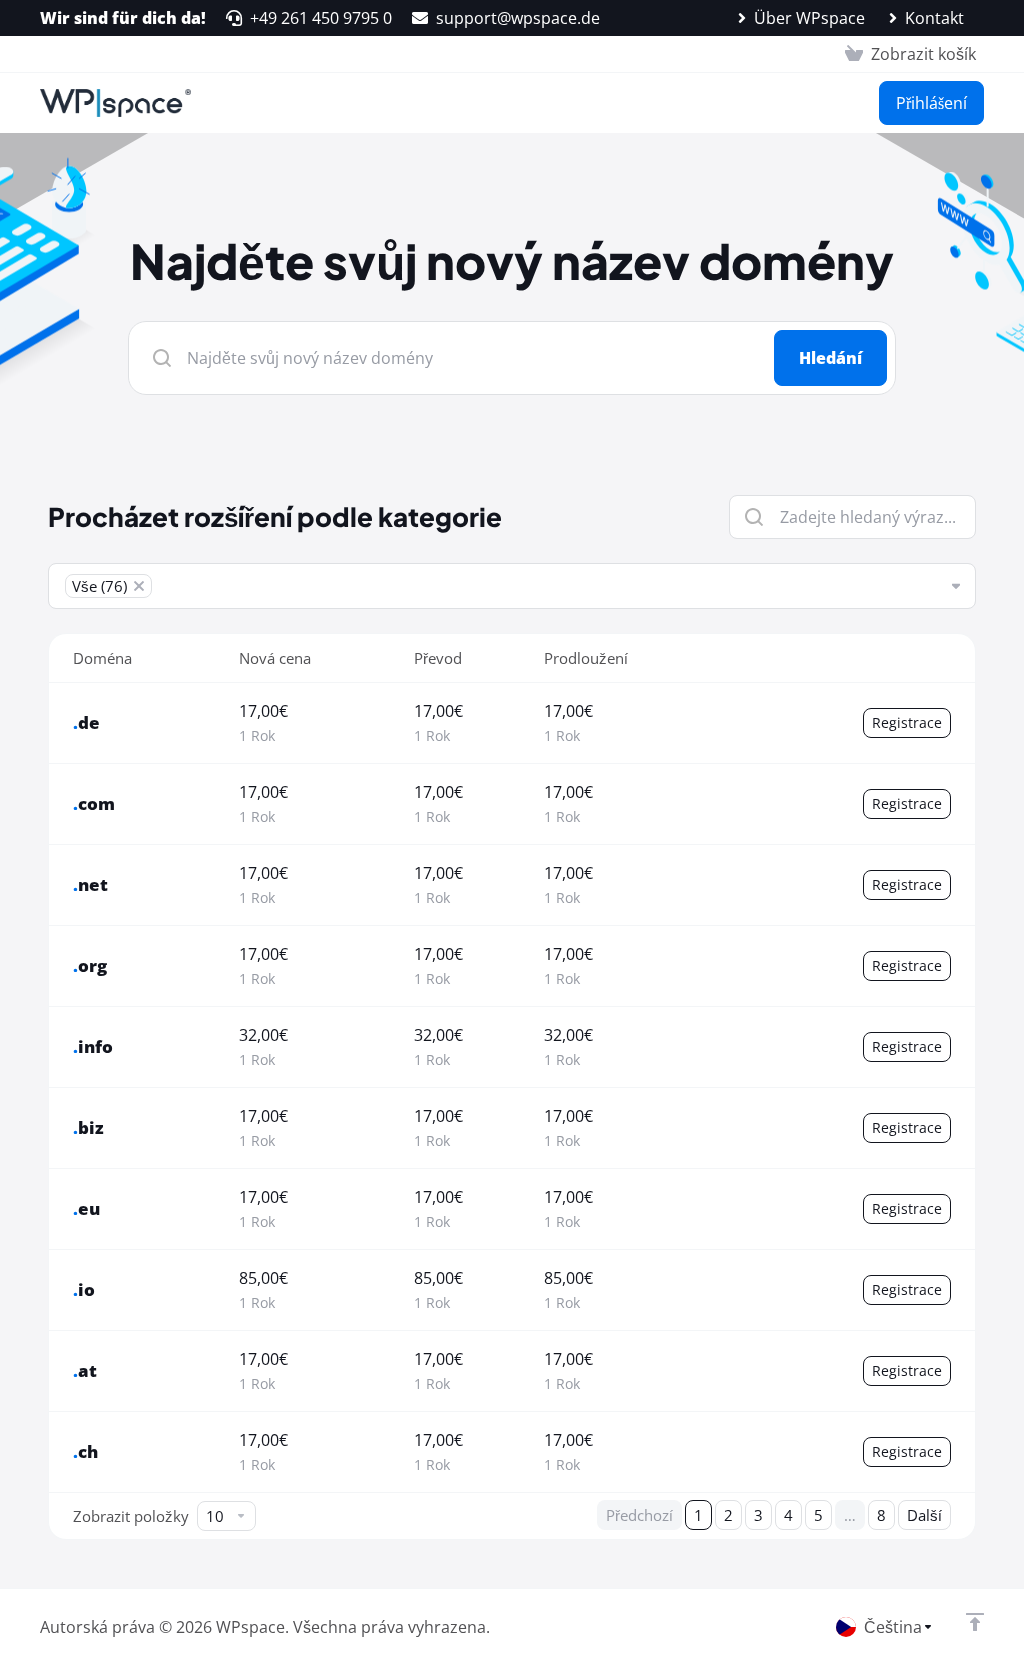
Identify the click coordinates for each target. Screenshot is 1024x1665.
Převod (438, 658)
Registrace (907, 722)
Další (924, 1515)
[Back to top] (975, 1622)
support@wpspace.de (518, 18)
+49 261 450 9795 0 (321, 18)
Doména (102, 658)
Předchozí (639, 1515)
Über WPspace (809, 18)
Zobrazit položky (131, 1516)
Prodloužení (586, 658)
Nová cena (275, 658)
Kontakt (934, 18)
